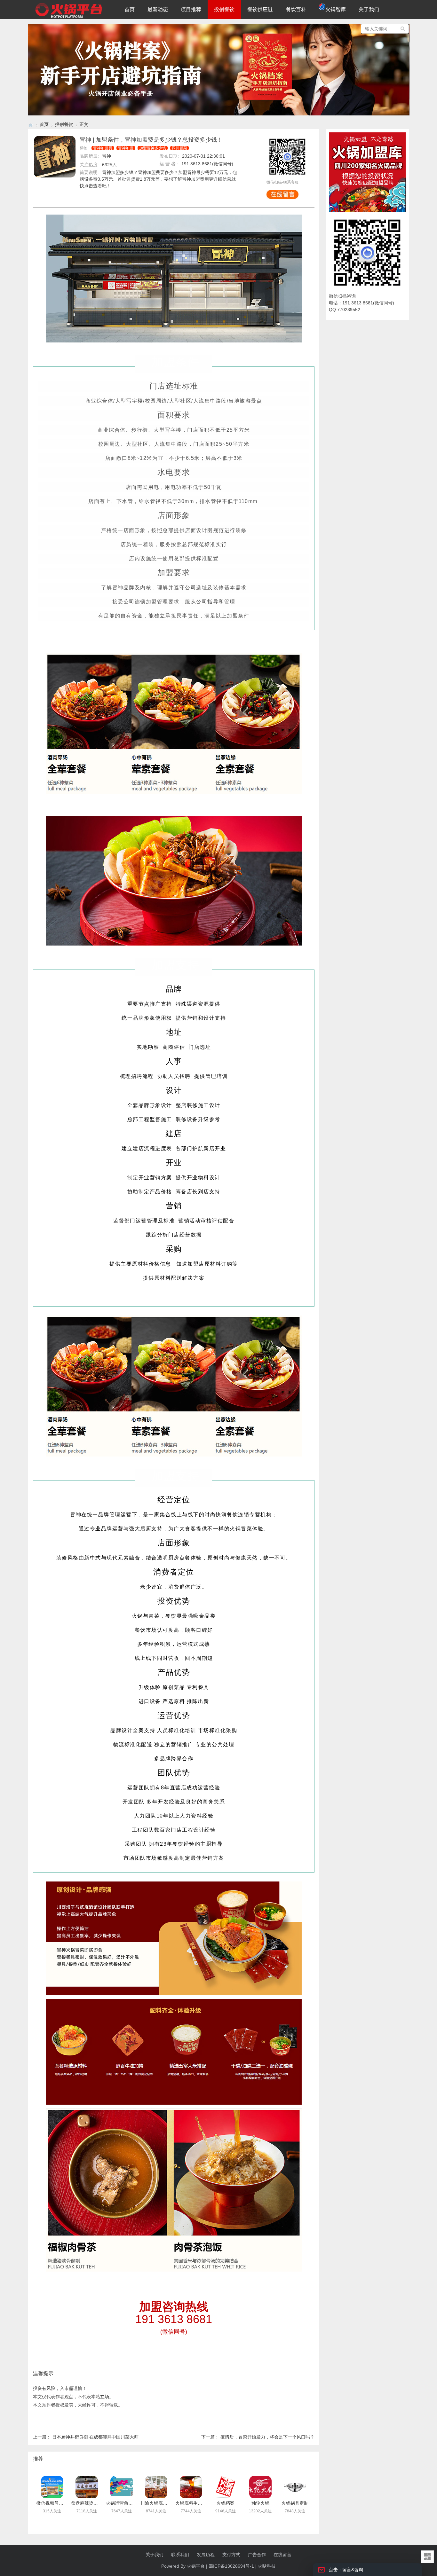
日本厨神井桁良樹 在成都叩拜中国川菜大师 (95, 2437)
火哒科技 (267, 2566)
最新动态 (158, 9)
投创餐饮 (224, 9)
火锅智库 (336, 9)
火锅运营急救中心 (124, 2503)
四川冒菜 (179, 148)
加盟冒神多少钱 (153, 148)
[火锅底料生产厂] (191, 2487)
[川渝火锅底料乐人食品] (156, 2487)
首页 (130, 9)
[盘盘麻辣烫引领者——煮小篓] (87, 2487)
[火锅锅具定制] (295, 2487)
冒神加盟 (126, 148)
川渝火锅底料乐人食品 (163, 2503)
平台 (200, 2566)
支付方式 (231, 2555)
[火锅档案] (219, 114)
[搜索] (403, 29)
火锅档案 (226, 2503)
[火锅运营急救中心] (122, 2487)
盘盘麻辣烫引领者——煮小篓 (100, 2503)
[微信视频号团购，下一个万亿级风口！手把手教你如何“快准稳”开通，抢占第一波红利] (52, 2487)
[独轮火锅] (260, 2487)
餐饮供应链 (260, 9)
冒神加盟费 (103, 148)
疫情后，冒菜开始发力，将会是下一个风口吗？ (267, 2437)
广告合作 (257, 2555)
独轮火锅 (260, 2503)
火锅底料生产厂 (191, 2503)
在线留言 (282, 2555)
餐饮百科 (296, 9)
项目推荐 (191, 9)
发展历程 (206, 2555)
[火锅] (31, 125)
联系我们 (180, 2555)
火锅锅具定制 (295, 2503)
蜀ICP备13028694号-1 (231, 2566)
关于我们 (369, 9)
